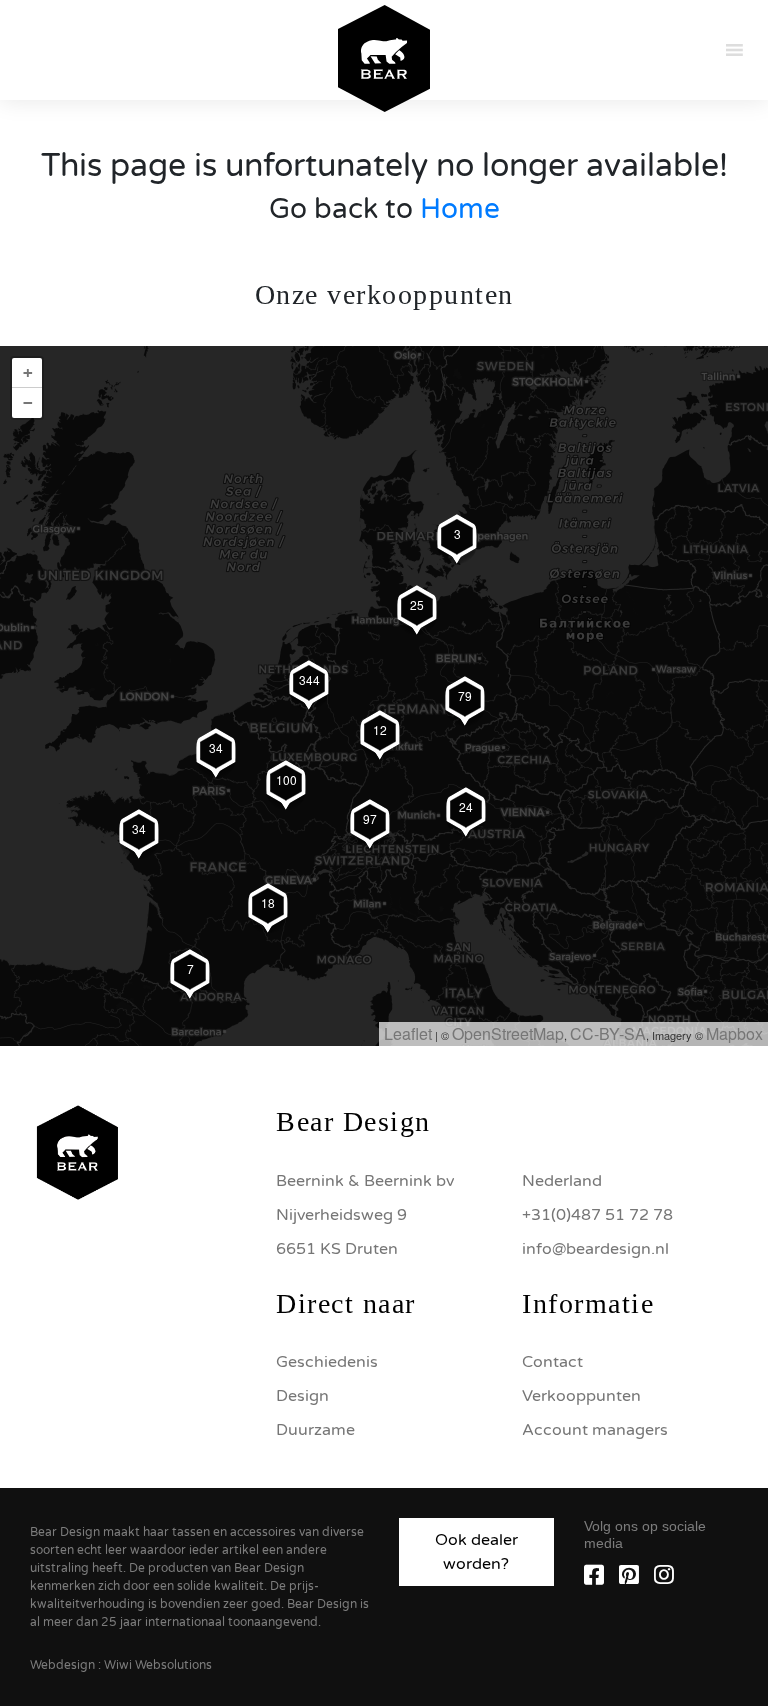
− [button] (28, 402)
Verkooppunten (581, 1396)
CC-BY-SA (608, 1033)
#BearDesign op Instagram (384, 977)
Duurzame (315, 1430)
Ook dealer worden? (476, 1552)
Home (460, 209)
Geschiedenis (327, 1362)
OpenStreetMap (508, 1033)
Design (302, 1396)
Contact (552, 1362)
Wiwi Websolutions (158, 1665)
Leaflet (408, 1033)
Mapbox (734, 1033)
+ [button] (28, 372)
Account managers (595, 1430)
